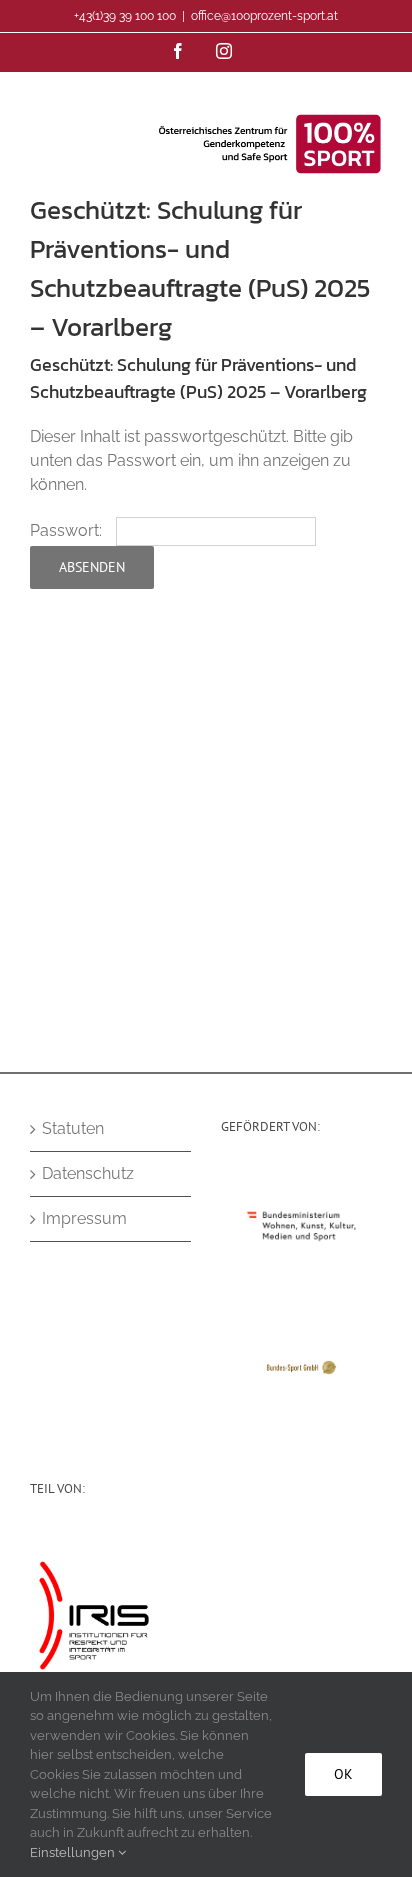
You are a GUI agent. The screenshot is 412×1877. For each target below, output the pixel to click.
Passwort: (68, 530)
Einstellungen (74, 1852)
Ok (343, 1774)
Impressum (84, 1218)
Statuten (73, 1128)
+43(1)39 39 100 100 (125, 16)
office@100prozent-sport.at (264, 16)
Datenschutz (88, 1173)
